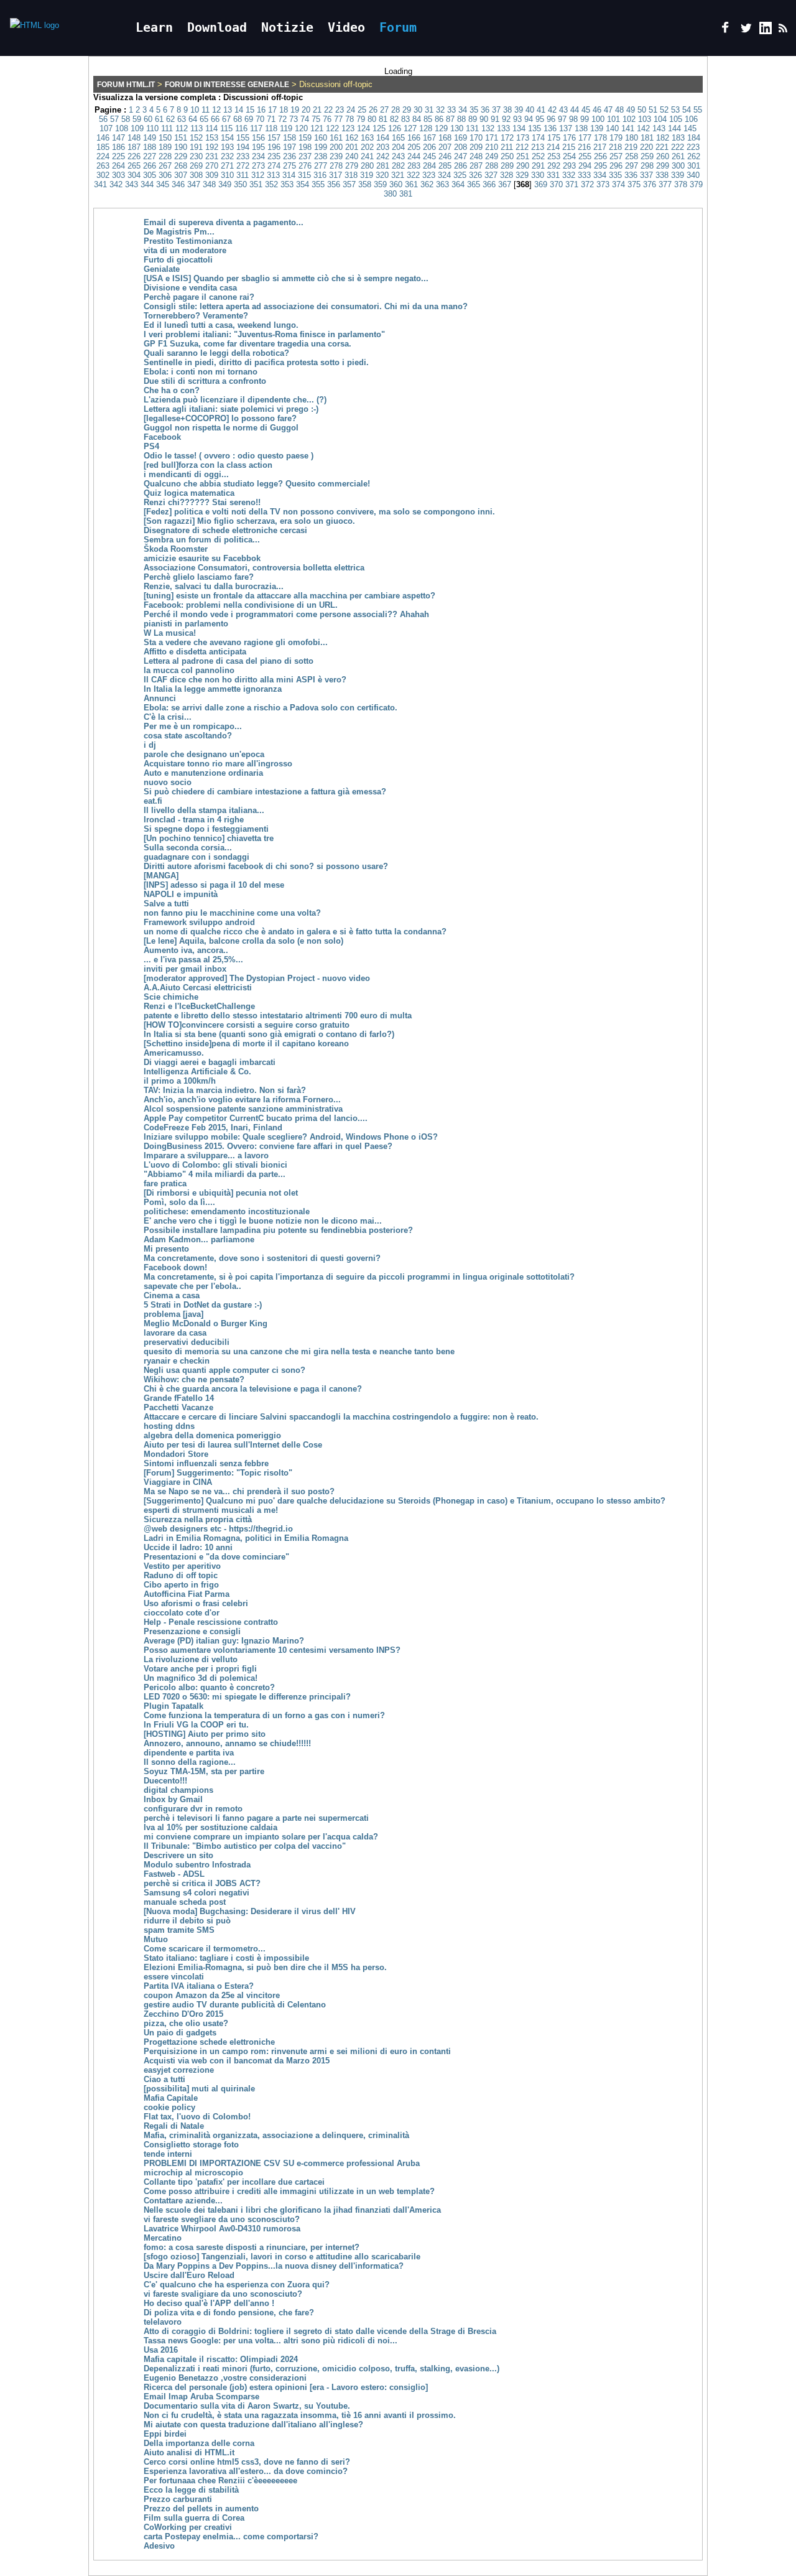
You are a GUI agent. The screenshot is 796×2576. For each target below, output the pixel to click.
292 (554, 166)
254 (569, 156)
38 (507, 110)
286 (460, 166)
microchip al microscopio (193, 2173)
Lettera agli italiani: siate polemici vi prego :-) (231, 409)
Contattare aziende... (183, 2201)
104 (660, 119)
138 (581, 128)
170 (476, 138)
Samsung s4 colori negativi (197, 1893)
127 (410, 128)
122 (332, 128)
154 (227, 138)
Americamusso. (174, 1053)
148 (134, 138)
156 (258, 138)
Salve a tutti (166, 904)
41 (541, 110)
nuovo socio (168, 782)
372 (587, 184)
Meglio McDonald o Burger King (206, 1323)
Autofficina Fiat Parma (187, 1594)
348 (209, 184)
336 (631, 175)
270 (212, 166)
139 (597, 128)
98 (573, 119)
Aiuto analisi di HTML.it (189, 2453)
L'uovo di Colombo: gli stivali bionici (215, 1165)
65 (204, 119)
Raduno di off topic (181, 1575)
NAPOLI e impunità (181, 894)
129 (441, 128)
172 (507, 138)
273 (258, 166)
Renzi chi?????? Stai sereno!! (202, 502)
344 (147, 184)
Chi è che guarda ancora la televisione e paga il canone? (253, 1389)
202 (367, 147)
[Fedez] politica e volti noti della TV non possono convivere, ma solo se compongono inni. (319, 512)
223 (693, 147)
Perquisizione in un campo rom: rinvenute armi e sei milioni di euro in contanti (297, 2051)
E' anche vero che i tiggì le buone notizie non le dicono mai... (263, 1221)
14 (239, 110)
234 (258, 156)
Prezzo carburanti (178, 2499)
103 (645, 119)
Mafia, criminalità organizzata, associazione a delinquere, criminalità (276, 2135)
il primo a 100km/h (180, 1081)
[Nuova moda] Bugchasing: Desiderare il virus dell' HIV (250, 1911)
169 (460, 138)
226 (134, 156)
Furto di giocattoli (178, 260)
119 (286, 128)
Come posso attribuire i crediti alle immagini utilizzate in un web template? (289, 2191)
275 (289, 166)
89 (473, 119)
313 (273, 175)
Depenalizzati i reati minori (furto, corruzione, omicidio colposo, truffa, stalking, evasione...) (322, 2369)
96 (551, 119)
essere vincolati (174, 1977)
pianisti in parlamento (186, 624)
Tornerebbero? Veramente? (196, 316)
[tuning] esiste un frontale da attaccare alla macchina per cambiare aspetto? (289, 596)
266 (150, 166)
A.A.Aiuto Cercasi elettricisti (198, 988)
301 (694, 166)
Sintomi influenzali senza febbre (206, 1463)
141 (628, 128)
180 (632, 138)
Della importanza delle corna (199, 2443)
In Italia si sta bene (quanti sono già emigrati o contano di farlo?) (269, 1034)
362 (427, 184)
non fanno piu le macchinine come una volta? (232, 913)
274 (274, 166)
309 (212, 175)
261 (678, 156)
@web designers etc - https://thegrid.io (218, 1529)
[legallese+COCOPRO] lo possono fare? (220, 418)
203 (383, 147)
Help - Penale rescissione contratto (211, 1622)
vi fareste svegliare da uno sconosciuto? (222, 2219)
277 (321, 166)
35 (474, 110)
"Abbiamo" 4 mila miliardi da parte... (215, 1174)
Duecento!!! (165, 1781)
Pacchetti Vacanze (178, 1407)
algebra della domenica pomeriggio (212, 1435)
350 (240, 184)
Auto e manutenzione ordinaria (203, 773)
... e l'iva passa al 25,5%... (193, 960)
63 (182, 119)
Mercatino (163, 2238)
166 (414, 138)
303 (118, 175)
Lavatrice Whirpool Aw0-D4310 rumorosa (222, 2229)
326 (475, 175)
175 (554, 138)
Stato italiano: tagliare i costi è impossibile (226, 1958)
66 (215, 119)
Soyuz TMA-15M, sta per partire (204, 1771)
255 (585, 156)
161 (336, 138)
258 (632, 156)
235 (274, 156)
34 (463, 110)
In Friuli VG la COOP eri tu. (196, 1725)
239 (336, 156)
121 (317, 128)
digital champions (178, 1790)
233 (243, 156)
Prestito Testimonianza (188, 241)
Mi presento (166, 1249)
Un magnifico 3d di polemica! (201, 1678)
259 (647, 156)
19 (295, 110)
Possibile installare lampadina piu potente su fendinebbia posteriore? (278, 1230)
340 (693, 175)
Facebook (162, 437)
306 (165, 175)
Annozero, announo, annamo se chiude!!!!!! (227, 1743)
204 (398, 147)
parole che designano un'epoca (204, 754)
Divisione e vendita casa (190, 288)
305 (150, 175)
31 (429, 110)
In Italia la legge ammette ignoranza (213, 689)
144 (674, 128)
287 (476, 166)
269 (196, 166)
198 (305, 147)
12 (216, 110)
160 (321, 138)
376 (650, 184)
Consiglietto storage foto (191, 2145)
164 (383, 138)
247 (460, 156)
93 (517, 119)
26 (373, 110)
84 (417, 119)
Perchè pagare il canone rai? (199, 297)
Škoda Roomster (176, 549)
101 (613, 119)
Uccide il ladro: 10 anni (188, 1547)
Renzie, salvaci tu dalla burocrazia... (214, 586)
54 (687, 110)
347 (194, 184)
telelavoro (163, 2322)
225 (118, 156)
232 (227, 156)
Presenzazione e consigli (192, 1631)
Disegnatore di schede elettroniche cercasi (225, 530)
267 (165, 166)
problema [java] (174, 1314)
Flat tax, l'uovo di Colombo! (197, 2117)
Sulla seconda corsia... (188, 848)
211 (507, 147)
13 (228, 110)
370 (556, 184)
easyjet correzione (179, 2070)
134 (519, 128)
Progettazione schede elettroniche (209, 2042)
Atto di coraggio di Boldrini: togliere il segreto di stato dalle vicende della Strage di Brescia (320, 2331)
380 (390, 194)
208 (460, 147)
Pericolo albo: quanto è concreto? (209, 1687)
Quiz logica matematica (189, 493)
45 (586, 110)
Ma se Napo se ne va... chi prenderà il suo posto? (239, 1491)
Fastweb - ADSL (174, 1874)
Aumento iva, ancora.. (186, 950)
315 (304, 175)
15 (250, 110)
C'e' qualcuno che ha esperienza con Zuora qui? (237, 2285)
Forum (398, 27)
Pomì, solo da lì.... (179, 1202)
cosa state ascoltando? (188, 736)
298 (647, 166)
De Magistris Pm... (179, 232)
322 (413, 175)
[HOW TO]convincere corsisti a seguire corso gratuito (247, 1025)
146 (103, 138)
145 (690, 128)
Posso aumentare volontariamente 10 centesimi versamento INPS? (272, 1650)
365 (474, 184)
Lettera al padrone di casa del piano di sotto (229, 661)
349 (225, 184)
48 (619, 110)
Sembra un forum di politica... (202, 540)
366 (489, 184)
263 (103, 166)
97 (562, 119)
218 (615, 147)
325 (460, 175)
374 (618, 184)
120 (301, 128)
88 (461, 119)
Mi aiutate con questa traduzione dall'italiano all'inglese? (253, 2425)
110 (152, 128)
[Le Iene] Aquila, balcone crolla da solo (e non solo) (243, 941)
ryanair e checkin (177, 1361)
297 (632, 166)
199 (321, 147)
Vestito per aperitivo (182, 1566)
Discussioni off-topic (263, 97)
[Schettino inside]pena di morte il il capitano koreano (246, 1044)
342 (116, 184)
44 (575, 110)
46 (597, 110)
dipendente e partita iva (189, 1753)
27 (384, 110)
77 (338, 119)
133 (503, 128)
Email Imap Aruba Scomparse (201, 2397)
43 (563, 110)
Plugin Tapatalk (174, 1706)
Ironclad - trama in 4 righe (194, 820)
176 (569, 138)
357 (349, 184)
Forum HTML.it (126, 85)
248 (476, 156)
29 (407, 110)
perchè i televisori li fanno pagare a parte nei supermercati (256, 1818)
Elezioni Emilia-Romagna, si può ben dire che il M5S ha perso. (265, 1967)
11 (206, 110)
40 (530, 110)
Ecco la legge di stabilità (191, 2490)
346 (178, 184)
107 (106, 128)
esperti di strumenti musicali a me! (211, 1510)
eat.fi (153, 801)
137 (566, 128)
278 (336, 166)
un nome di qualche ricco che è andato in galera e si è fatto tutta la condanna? (295, 932)
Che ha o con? (172, 390)
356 (334, 184)
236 (289, 156)
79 (361, 119)
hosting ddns (169, 1426)
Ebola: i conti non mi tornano (201, 372)
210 (492, 147)
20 (306, 110)
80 (372, 119)
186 (118, 147)
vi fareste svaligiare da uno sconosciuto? (223, 2294)
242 (383, 156)
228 (165, 156)
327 (491, 175)
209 (476, 147)
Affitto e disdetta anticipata (195, 652)
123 (348, 128)
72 (282, 119)
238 (321, 156)
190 (181, 147)
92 (506, 119)
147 (118, 138)
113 (197, 128)
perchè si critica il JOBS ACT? (202, 1883)
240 (352, 156)
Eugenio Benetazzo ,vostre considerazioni (225, 2378)
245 (429, 156)
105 (676, 119)
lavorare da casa (175, 1333)
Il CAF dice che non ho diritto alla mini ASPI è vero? (245, 680)
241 (367, 156)
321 (398, 175)
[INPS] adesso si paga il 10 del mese (214, 885)
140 (612, 128)
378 (681, 184)
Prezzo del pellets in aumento (201, 2509)
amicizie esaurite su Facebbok (202, 558)
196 (274, 147)
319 (367, 175)
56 (103, 119)
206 (429, 147)
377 (665, 184)
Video (346, 27)
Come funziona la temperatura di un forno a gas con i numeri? (264, 1715)
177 (585, 138)
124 (363, 128)
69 (249, 119)
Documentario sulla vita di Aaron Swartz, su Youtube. (247, 2406)
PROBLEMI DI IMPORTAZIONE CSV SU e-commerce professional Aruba (282, 2163)
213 (538, 147)
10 (195, 110)
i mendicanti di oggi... (186, 474)
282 (398, 166)
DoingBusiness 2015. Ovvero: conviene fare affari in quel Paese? (268, 1146)
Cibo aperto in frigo (181, 1585)
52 (664, 110)
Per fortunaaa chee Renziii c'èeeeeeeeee (220, 2481)
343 (132, 184)
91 (495, 119)
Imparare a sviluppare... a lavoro (206, 1155)
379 (696, 184)
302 (103, 175)
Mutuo (156, 1939)
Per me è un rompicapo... (193, 726)
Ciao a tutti (164, 2079)
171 (492, 138)
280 (367, 166)
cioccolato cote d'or (182, 1613)
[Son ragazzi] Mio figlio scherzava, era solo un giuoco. (249, 521)
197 (289, 147)
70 (260, 119)
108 (122, 128)
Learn (154, 27)
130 (457, 128)
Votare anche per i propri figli (200, 1669)
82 (394, 119)
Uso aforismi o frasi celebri (196, 1603)
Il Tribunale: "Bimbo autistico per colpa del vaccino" (245, 1846)
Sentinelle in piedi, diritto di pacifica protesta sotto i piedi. (256, 362)
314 (289, 175)
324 (444, 175)
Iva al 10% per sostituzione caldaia (211, 1827)
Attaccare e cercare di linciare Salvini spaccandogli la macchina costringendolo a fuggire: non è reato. (341, 1417)
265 (134, 166)
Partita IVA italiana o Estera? (199, 1986)
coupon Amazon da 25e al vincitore (212, 1995)
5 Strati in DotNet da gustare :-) (203, 1305)
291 (538, 166)
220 (646, 147)
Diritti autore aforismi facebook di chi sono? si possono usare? (266, 866)
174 (538, 138)
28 (396, 110)
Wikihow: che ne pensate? (194, 1379)
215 (569, 147)
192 (212, 147)
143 (659, 128)
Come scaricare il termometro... (205, 1949)
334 (600, 175)
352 (271, 184)
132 (488, 128)
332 (569, 175)
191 (196, 147)
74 (305, 119)
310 (227, 175)
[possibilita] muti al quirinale (199, 2089)
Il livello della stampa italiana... (204, 810)
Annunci (160, 698)
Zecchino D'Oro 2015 (183, 2014)
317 (336, 175)
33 (451, 110)
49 (631, 110)
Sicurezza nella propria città (198, 1519)
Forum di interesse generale (227, 85)
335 (615, 175)
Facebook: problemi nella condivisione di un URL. (241, 605)
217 (600, 147)
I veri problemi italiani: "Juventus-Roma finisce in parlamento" (264, 334)
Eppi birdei (165, 2434)
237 (305, 156)
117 (256, 128)
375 (634, 184)
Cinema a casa (172, 1295)
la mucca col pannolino (189, 670)
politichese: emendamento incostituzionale (227, 1211)
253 (554, 156)
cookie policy (169, 2107)
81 (383, 119)
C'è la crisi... (168, 717)
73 (294, 119)
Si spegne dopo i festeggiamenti (206, 829)
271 (227, 166)
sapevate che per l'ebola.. (192, 1286)
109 (137, 128)
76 (327, 119)
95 (540, 119)
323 (429, 175)
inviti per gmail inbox (185, 969)
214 (553, 147)
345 (163, 184)
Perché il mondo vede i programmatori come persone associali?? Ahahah (286, 614)
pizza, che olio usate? (186, 2023)
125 (379, 128)
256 (600, 156)
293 (569, 166)
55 (698, 110)
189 (165, 147)
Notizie (287, 27)
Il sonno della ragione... (190, 1762)
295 (600, 166)
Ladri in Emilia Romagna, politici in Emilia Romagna (246, 1538)
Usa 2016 (161, 2350)
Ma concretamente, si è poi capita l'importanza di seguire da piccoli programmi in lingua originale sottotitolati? (359, 1277)
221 (662, 147)
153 (212, 138)
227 (150, 156)
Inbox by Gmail (173, 1799)
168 (445, 138)
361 (411, 184)
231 (212, 156)
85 (428, 119)
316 (320, 175)
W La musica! (170, 633)
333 (584, 175)
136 (550, 128)
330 (538, 175)
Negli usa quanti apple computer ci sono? (224, 1370)
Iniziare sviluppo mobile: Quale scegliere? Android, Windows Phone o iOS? (291, 1137)
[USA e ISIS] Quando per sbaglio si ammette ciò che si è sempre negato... (286, 278)
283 (414, 166)
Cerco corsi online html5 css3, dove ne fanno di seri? (247, 2462)
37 (496, 110)
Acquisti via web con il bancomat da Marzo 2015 (237, 2061)
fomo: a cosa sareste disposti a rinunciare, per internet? (252, 2247)
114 (211, 128)
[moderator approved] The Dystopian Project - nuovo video (257, 978)
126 (395, 128)
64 (193, 119)
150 (165, 138)
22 (328, 110)
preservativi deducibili (187, 1342)
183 (678, 138)
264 (118, 166)
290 (523, 166)
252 (538, 156)
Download (217, 27)
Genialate (162, 269)
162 (352, 138)
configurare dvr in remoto (193, 1809)
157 (274, 138)
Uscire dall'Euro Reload (189, 2275)
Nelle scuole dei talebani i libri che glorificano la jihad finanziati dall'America (292, 2210)
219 (631, 147)
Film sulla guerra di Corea (194, 2518)
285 (445, 166)
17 (272, 110)
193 (227, 147)
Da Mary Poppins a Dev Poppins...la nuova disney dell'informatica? (274, 2266)
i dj (150, 745)
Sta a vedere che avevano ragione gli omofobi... (236, 642)
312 (258, 175)
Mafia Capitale (171, 2098)
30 (418, 110)
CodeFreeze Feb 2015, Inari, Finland (213, 1128)
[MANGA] (161, 876)
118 (271, 128)
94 (529, 119)
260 (663, 156)
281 (383, 166)
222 (678, 147)
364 (458, 184)
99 (585, 119)
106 (691, 119)
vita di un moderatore (185, 250)
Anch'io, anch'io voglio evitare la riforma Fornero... (242, 1100)
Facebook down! (175, 1267)
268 (181, 166)
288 (492, 166)
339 (678, 175)
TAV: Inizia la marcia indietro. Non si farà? (225, 1090)
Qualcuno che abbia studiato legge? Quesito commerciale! (257, 484)
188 (150, 147)
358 (365, 184)
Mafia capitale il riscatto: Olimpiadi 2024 (221, 2359)
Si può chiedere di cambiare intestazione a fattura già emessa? (265, 792)
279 (352, 166)
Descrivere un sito (178, 1855)
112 (182, 128)
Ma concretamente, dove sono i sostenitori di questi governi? (262, 1258)
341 (100, 184)
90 (484, 119)
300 (678, 166)
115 (226, 128)
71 (271, 119)
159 (305, 138)
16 (261, 110)
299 (663, 166)
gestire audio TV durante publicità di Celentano (235, 2005)
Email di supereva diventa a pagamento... (224, 222)
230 (196, 156)
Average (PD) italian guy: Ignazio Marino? (224, 1641)
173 (523, 138)
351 (256, 184)
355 (318, 184)
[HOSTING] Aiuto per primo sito (205, 1734)
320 (382, 175)
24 (351, 110)
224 (103, 156)
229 (181, 156)
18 (284, 110)
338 (662, 175)
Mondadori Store (176, 1454)
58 (126, 119)
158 (289, 138)
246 (445, 156)
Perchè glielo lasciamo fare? (199, 577)
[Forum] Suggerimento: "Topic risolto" (218, 1473)
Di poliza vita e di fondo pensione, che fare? (229, 2313)
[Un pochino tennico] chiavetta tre (209, 838)
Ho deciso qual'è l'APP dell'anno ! (209, 2303)
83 (405, 119)
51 (653, 110)
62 (170, 119)
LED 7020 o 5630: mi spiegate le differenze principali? (247, 1697)
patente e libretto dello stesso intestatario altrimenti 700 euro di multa (278, 1016)
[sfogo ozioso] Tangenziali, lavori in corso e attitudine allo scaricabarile (282, 2257)
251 (523, 156)
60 (148, 119)
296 (616, 166)
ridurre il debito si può (187, 1921)
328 (507, 175)
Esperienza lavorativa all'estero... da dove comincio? (246, 2471)
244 (414, 156)
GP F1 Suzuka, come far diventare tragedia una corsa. (248, 344)
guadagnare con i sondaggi (197, 857)
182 (663, 138)
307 (181, 175)
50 (642, 110)
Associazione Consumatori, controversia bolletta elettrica (254, 568)
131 (472, 128)
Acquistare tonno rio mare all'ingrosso (218, 764)
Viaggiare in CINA (178, 1482)
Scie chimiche (171, 997)
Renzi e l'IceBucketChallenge (199, 1006)
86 (439, 119)
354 (303, 184)
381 (406, 194)
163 (367, 138)
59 (137, 119)
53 (675, 110)
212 (522, 147)
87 (450, 119)
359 (380, 184)
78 (349, 119)
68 (238, 119)
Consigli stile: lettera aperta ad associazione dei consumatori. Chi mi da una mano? (306, 306)
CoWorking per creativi (188, 2527)
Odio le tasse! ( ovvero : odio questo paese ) (229, 456)
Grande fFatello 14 (179, 1398)
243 (398, 156)
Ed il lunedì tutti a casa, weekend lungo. (221, 325)
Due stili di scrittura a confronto (205, 381)
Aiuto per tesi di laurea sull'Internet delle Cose (233, 1445)
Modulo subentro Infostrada (197, 1865)
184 (694, 138)
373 (603, 184)
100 (598, 119)
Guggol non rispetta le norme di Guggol (221, 428)
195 (258, 147)
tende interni (168, 2154)
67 (226, 119)
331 (553, 175)
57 (114, 119)
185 (103, 147)
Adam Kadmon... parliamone (199, 1239)
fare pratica (165, 1183)
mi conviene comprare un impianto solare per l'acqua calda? (261, 1837)
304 (134, 175)
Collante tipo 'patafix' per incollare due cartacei (234, 2182)
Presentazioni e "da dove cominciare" (216, 1557)
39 (519, 110)
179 (616, 138)
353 (287, 184)
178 (600, 138)
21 (317, 110)
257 (616, 156)
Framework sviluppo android (199, 922)
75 (316, 119)
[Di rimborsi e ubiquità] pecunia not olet (221, 1193)
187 (134, 147)
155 (243, 138)
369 (541, 184)
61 (159, 119)
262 (694, 156)
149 (150, 138)
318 (351, 175)
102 (629, 119)
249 (492, 156)
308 (196, 175)
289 (507, 166)
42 (552, 110)
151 (181, 138)
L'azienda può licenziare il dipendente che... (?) (235, 400)
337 (646, 175)
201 (352, 147)
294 (585, 166)
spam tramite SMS (179, 1930)
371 (572, 184)
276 (305, 166)
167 (429, 138)
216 (584, 147)
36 (485, 110)
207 (445, 147)
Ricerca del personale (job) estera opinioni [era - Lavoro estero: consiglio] (286, 2387)
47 (608, 110)
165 (398, 138)
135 (535, 128)
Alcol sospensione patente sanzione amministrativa (243, 1109)
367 (505, 184)
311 (243, 175)
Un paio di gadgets (180, 2033)
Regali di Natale (174, 2126)
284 (429, 166)
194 (243, 147)
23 (340, 110)
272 (243, 166)
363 (442, 184)
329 (522, 175)
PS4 (151, 446)
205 (414, 147)
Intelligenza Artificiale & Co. (197, 1072)
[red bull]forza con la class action (208, 465)
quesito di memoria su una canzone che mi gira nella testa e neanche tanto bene (299, 1351)
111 (167, 128)
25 (362, 110)
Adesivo (159, 2546)
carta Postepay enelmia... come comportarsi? (231, 2536)
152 (196, 138)
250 (507, 156)
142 (643, 128)
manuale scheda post (185, 1902)
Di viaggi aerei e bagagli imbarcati (210, 1062)
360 (396, 184)
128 (426, 128)
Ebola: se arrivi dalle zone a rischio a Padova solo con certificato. (271, 708)
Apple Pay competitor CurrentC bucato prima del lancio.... (256, 1118)
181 (647, 138)
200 (336, 147)
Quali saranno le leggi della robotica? (216, 353)
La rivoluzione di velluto (191, 1659)
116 (241, 128)
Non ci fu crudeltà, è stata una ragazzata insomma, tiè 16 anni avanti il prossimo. (300, 2415)
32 (440, 110)
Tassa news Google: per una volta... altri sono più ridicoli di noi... (271, 2341)
